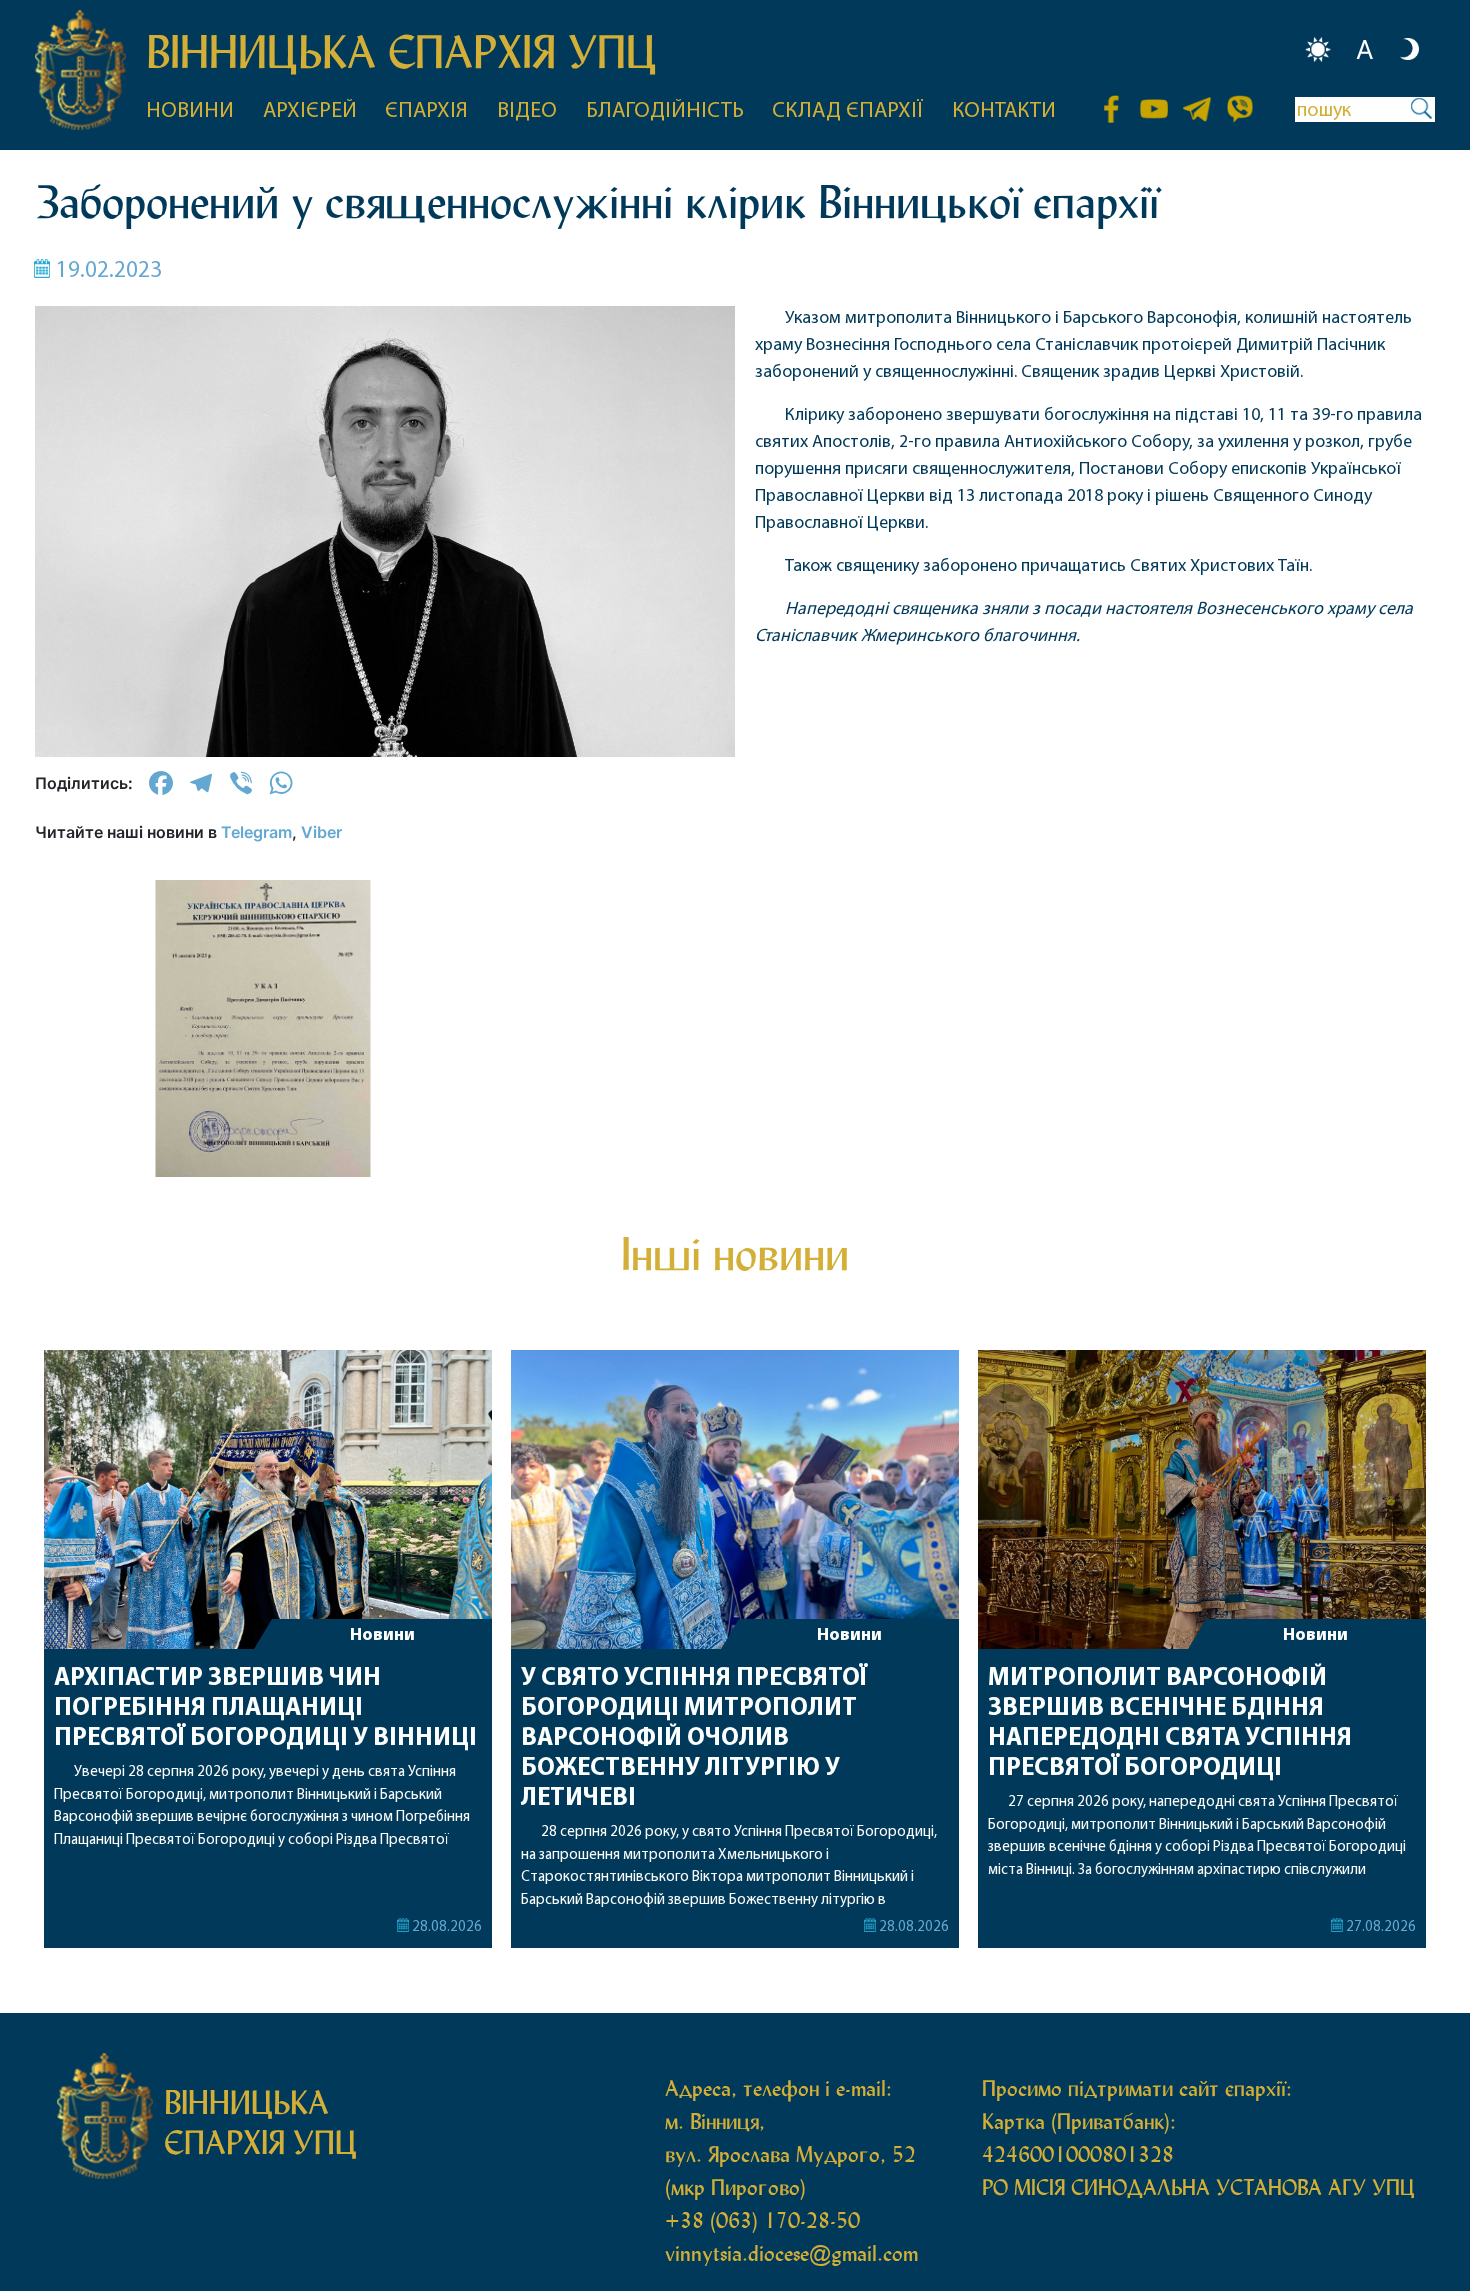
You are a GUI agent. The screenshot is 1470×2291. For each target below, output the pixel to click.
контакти (1004, 111)
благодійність (665, 111)
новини (190, 111)
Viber (321, 832)
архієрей (310, 111)
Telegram (256, 832)
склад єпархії (847, 111)
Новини (382, 1636)
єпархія (426, 111)
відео (527, 111)
